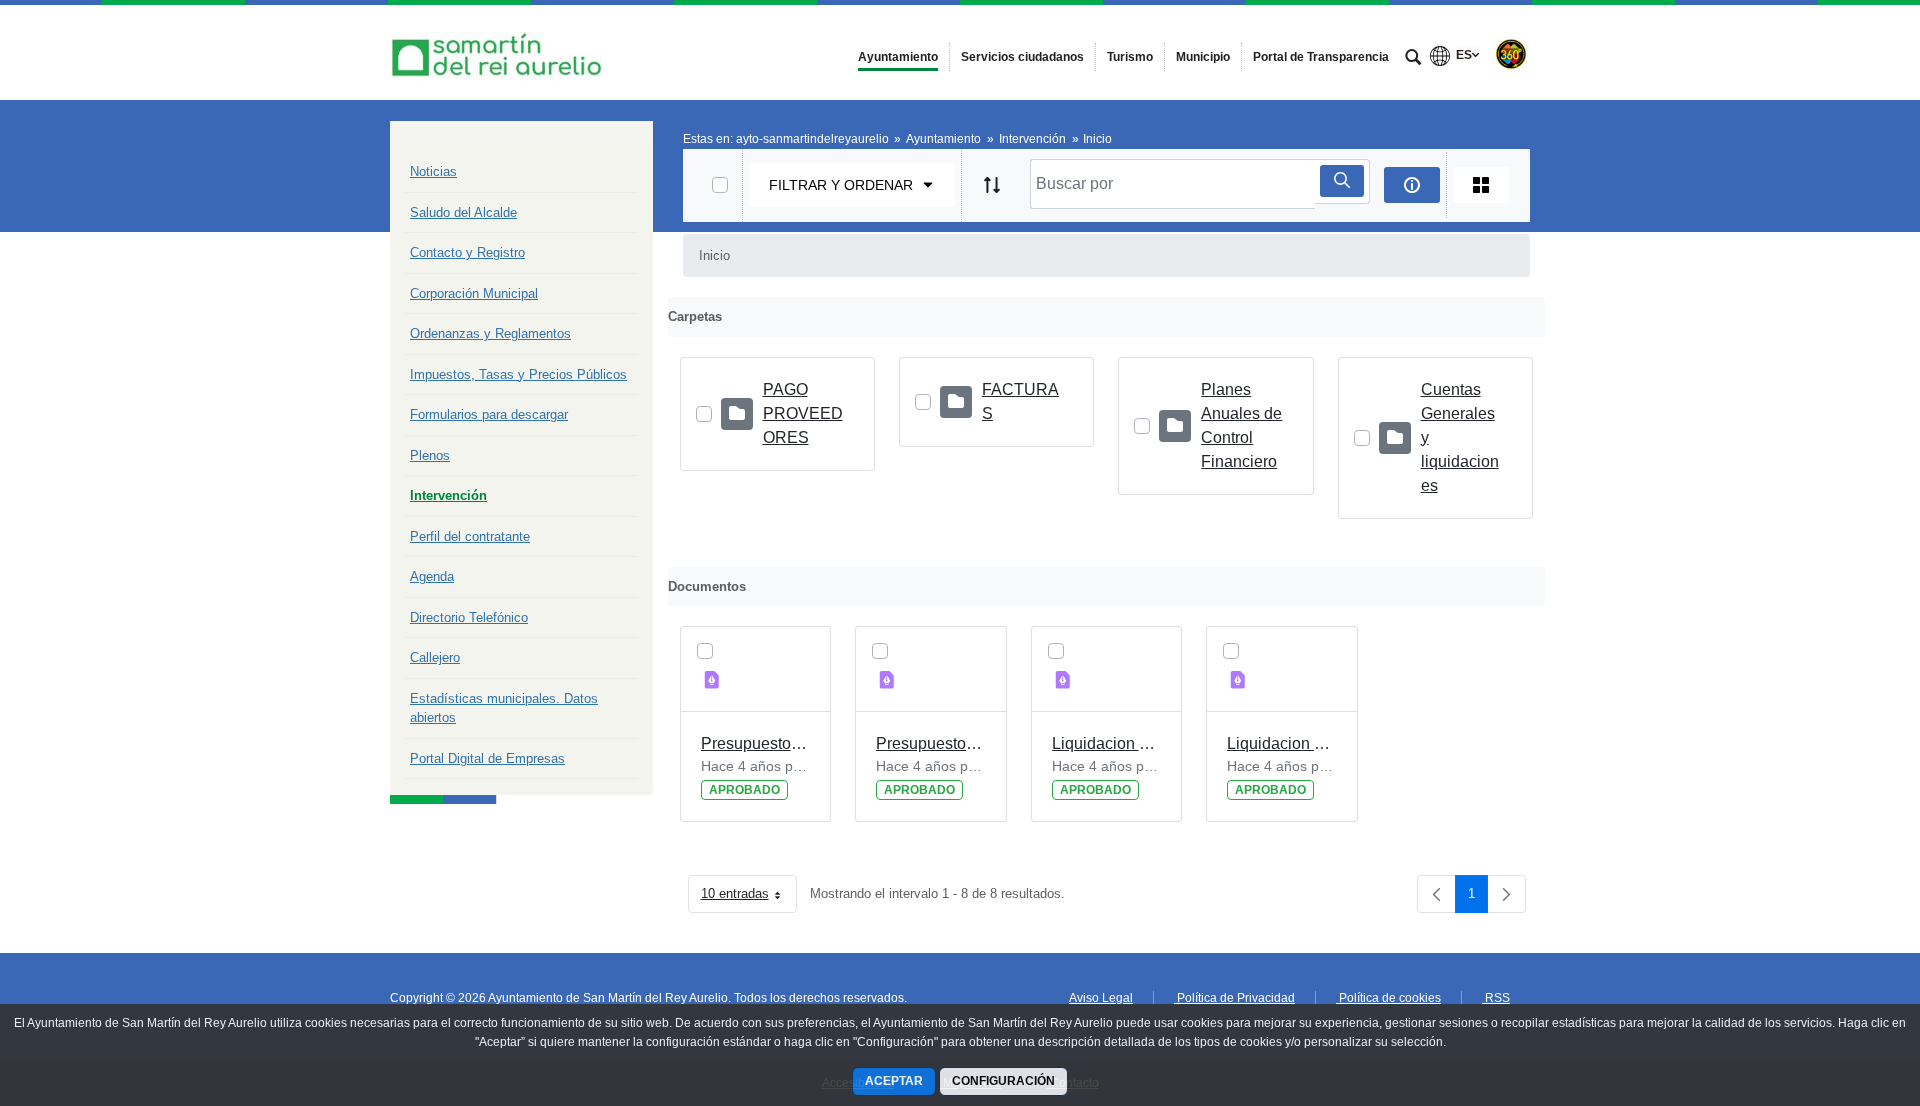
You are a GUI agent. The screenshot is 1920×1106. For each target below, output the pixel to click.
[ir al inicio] (1840, 986)
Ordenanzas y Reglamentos (490, 333)
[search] (1342, 181)
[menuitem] (898, 57)
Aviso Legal (1101, 998)
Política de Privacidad (1234, 998)
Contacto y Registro (467, 252)
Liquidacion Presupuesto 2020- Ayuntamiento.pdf (1282, 743)
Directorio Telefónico (469, 617)
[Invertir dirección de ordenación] (992, 185)
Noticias (433, 171)
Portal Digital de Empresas (487, 758)
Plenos (430, 455)
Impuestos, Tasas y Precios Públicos (518, 374)
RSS (1496, 998)
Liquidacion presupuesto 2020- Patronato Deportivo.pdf (1107, 743)
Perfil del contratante (470, 536)
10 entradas (749, 897)
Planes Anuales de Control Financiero (1241, 425)
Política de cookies (1388, 998)
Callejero (435, 657)
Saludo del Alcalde (463, 212)
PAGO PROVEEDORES (803, 413)
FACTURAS (1020, 401)
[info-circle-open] (1412, 185)
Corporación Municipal (474, 293)
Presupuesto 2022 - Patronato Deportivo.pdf (756, 743)
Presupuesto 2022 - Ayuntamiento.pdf (931, 743)
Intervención (448, 495)
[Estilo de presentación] (1481, 185)
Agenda (432, 576)
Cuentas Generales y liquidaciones (1460, 437)
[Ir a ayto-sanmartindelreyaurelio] (500, 52)
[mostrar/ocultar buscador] (1413, 59)
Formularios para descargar (489, 414)
